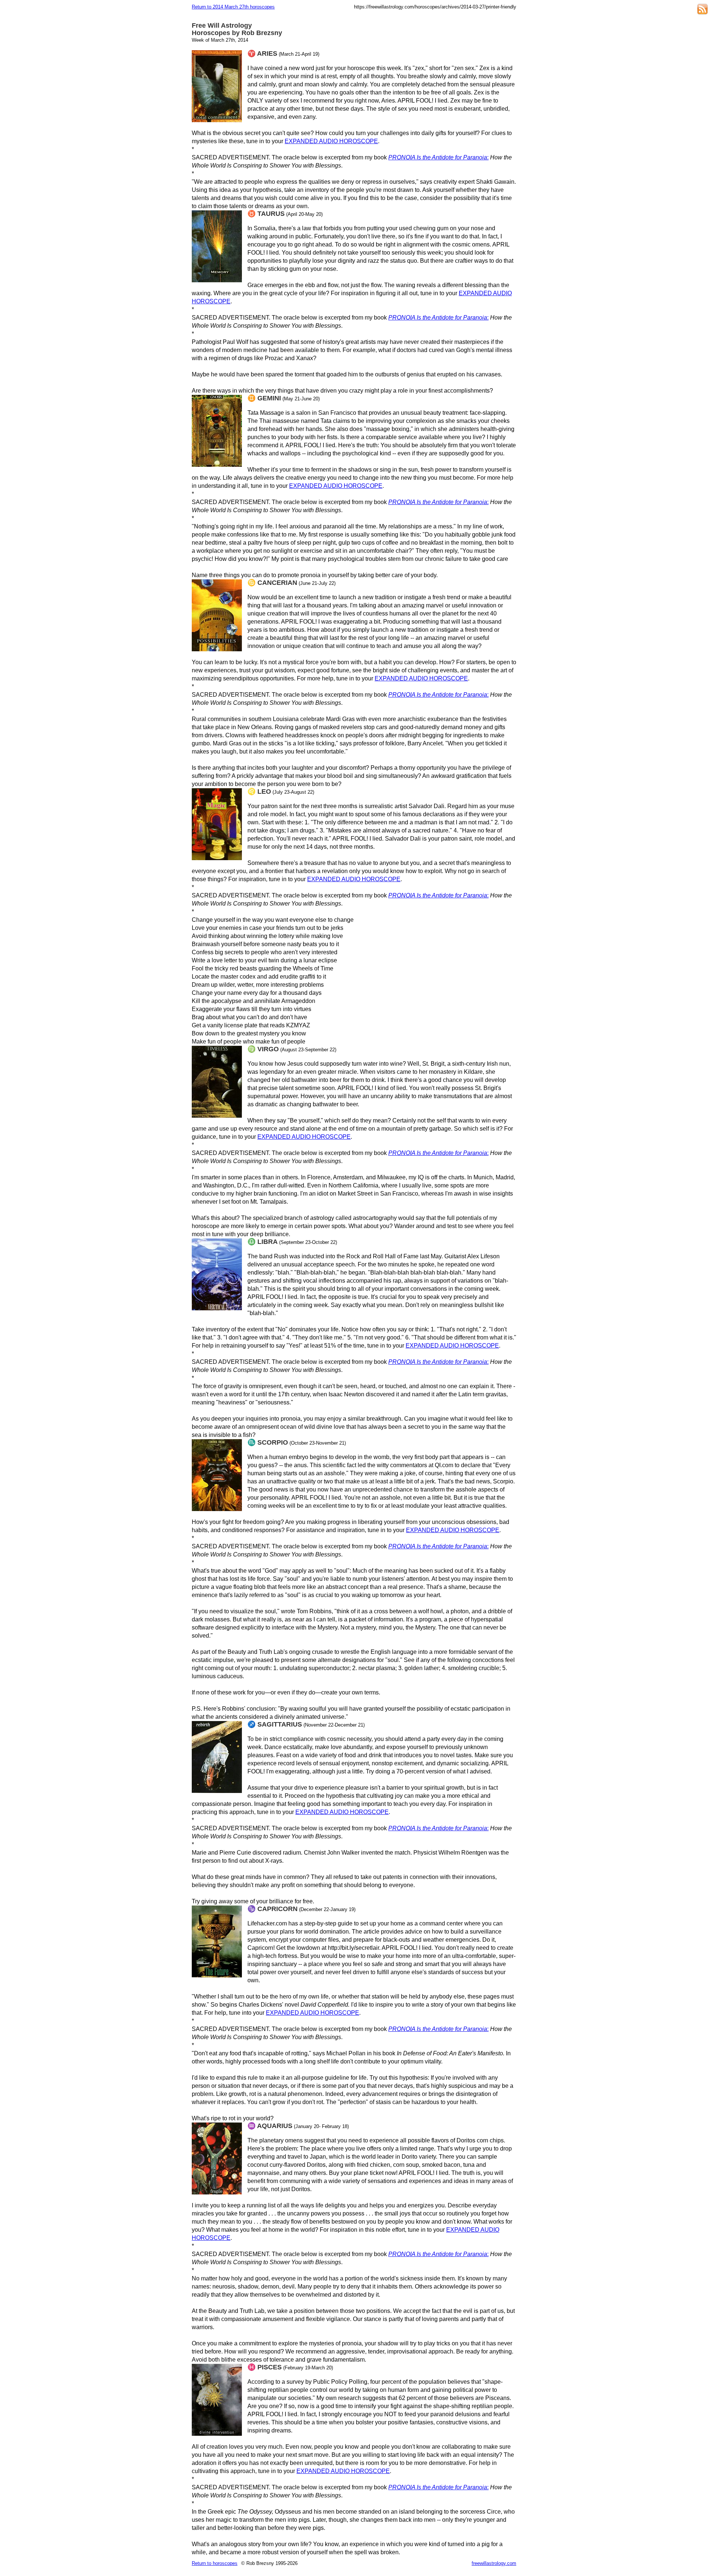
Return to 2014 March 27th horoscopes (233, 7)
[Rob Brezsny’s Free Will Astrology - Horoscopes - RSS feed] (702, 10)
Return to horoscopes (215, 2563)
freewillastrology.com (494, 2563)
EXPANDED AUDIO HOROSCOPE (331, 141)
